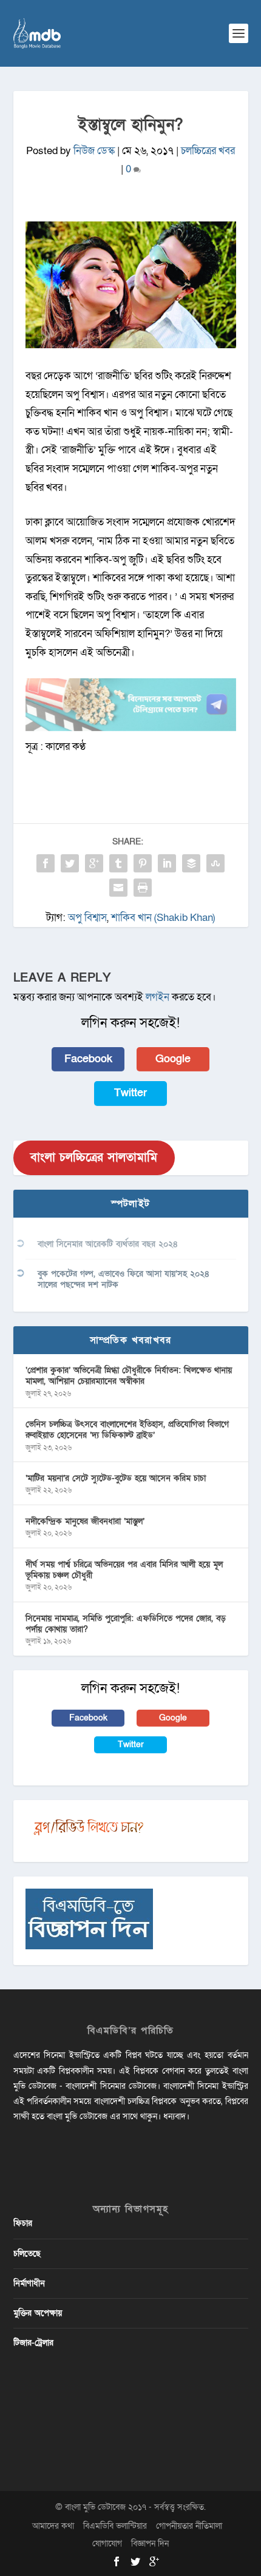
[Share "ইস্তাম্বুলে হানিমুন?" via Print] (143, 888)
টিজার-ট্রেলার (33, 2343)
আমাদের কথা (53, 2526)
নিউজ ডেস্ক (94, 151)
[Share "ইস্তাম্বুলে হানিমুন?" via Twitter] (70, 863)
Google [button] (173, 1059)
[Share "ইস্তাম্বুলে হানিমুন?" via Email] (118, 888)
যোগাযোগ (107, 2544)
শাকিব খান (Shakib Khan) (163, 918)
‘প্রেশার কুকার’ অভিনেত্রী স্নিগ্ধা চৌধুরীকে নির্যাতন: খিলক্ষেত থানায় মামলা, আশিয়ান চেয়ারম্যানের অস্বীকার (129, 1376)
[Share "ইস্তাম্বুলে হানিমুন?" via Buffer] (191, 863)
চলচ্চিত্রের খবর (208, 151)
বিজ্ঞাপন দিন (150, 2544)
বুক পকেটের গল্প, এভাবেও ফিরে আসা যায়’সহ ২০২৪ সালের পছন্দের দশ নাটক (124, 1279)
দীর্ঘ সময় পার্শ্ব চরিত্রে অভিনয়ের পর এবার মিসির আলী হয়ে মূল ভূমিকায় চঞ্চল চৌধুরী (124, 1570)
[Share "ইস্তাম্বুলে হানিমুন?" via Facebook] (46, 863)
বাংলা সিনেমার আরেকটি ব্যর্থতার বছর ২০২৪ (108, 1244)
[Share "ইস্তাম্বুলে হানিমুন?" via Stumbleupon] (215, 863)
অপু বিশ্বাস (87, 918)
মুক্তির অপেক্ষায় (38, 2313)
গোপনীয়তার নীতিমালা (189, 2526)
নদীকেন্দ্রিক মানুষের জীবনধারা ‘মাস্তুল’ (85, 1521)
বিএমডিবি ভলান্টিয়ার (115, 2526)
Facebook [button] (88, 1059)
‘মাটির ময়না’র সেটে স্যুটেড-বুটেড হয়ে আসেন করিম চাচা (116, 1478)
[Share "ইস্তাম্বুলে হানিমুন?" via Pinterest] (143, 863)
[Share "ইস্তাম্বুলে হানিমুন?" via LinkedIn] (167, 863)
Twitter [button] (130, 1093)
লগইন (158, 997)
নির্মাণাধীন (29, 2283)
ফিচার (23, 2223)
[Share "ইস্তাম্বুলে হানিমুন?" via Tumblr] (118, 863)
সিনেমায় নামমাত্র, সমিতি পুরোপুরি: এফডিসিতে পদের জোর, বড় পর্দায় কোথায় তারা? (126, 1624)
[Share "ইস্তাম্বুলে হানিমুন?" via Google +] (94, 863)
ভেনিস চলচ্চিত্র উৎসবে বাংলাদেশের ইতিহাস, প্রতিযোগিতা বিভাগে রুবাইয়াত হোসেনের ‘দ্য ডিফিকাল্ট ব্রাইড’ (127, 1430)
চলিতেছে (27, 2254)
